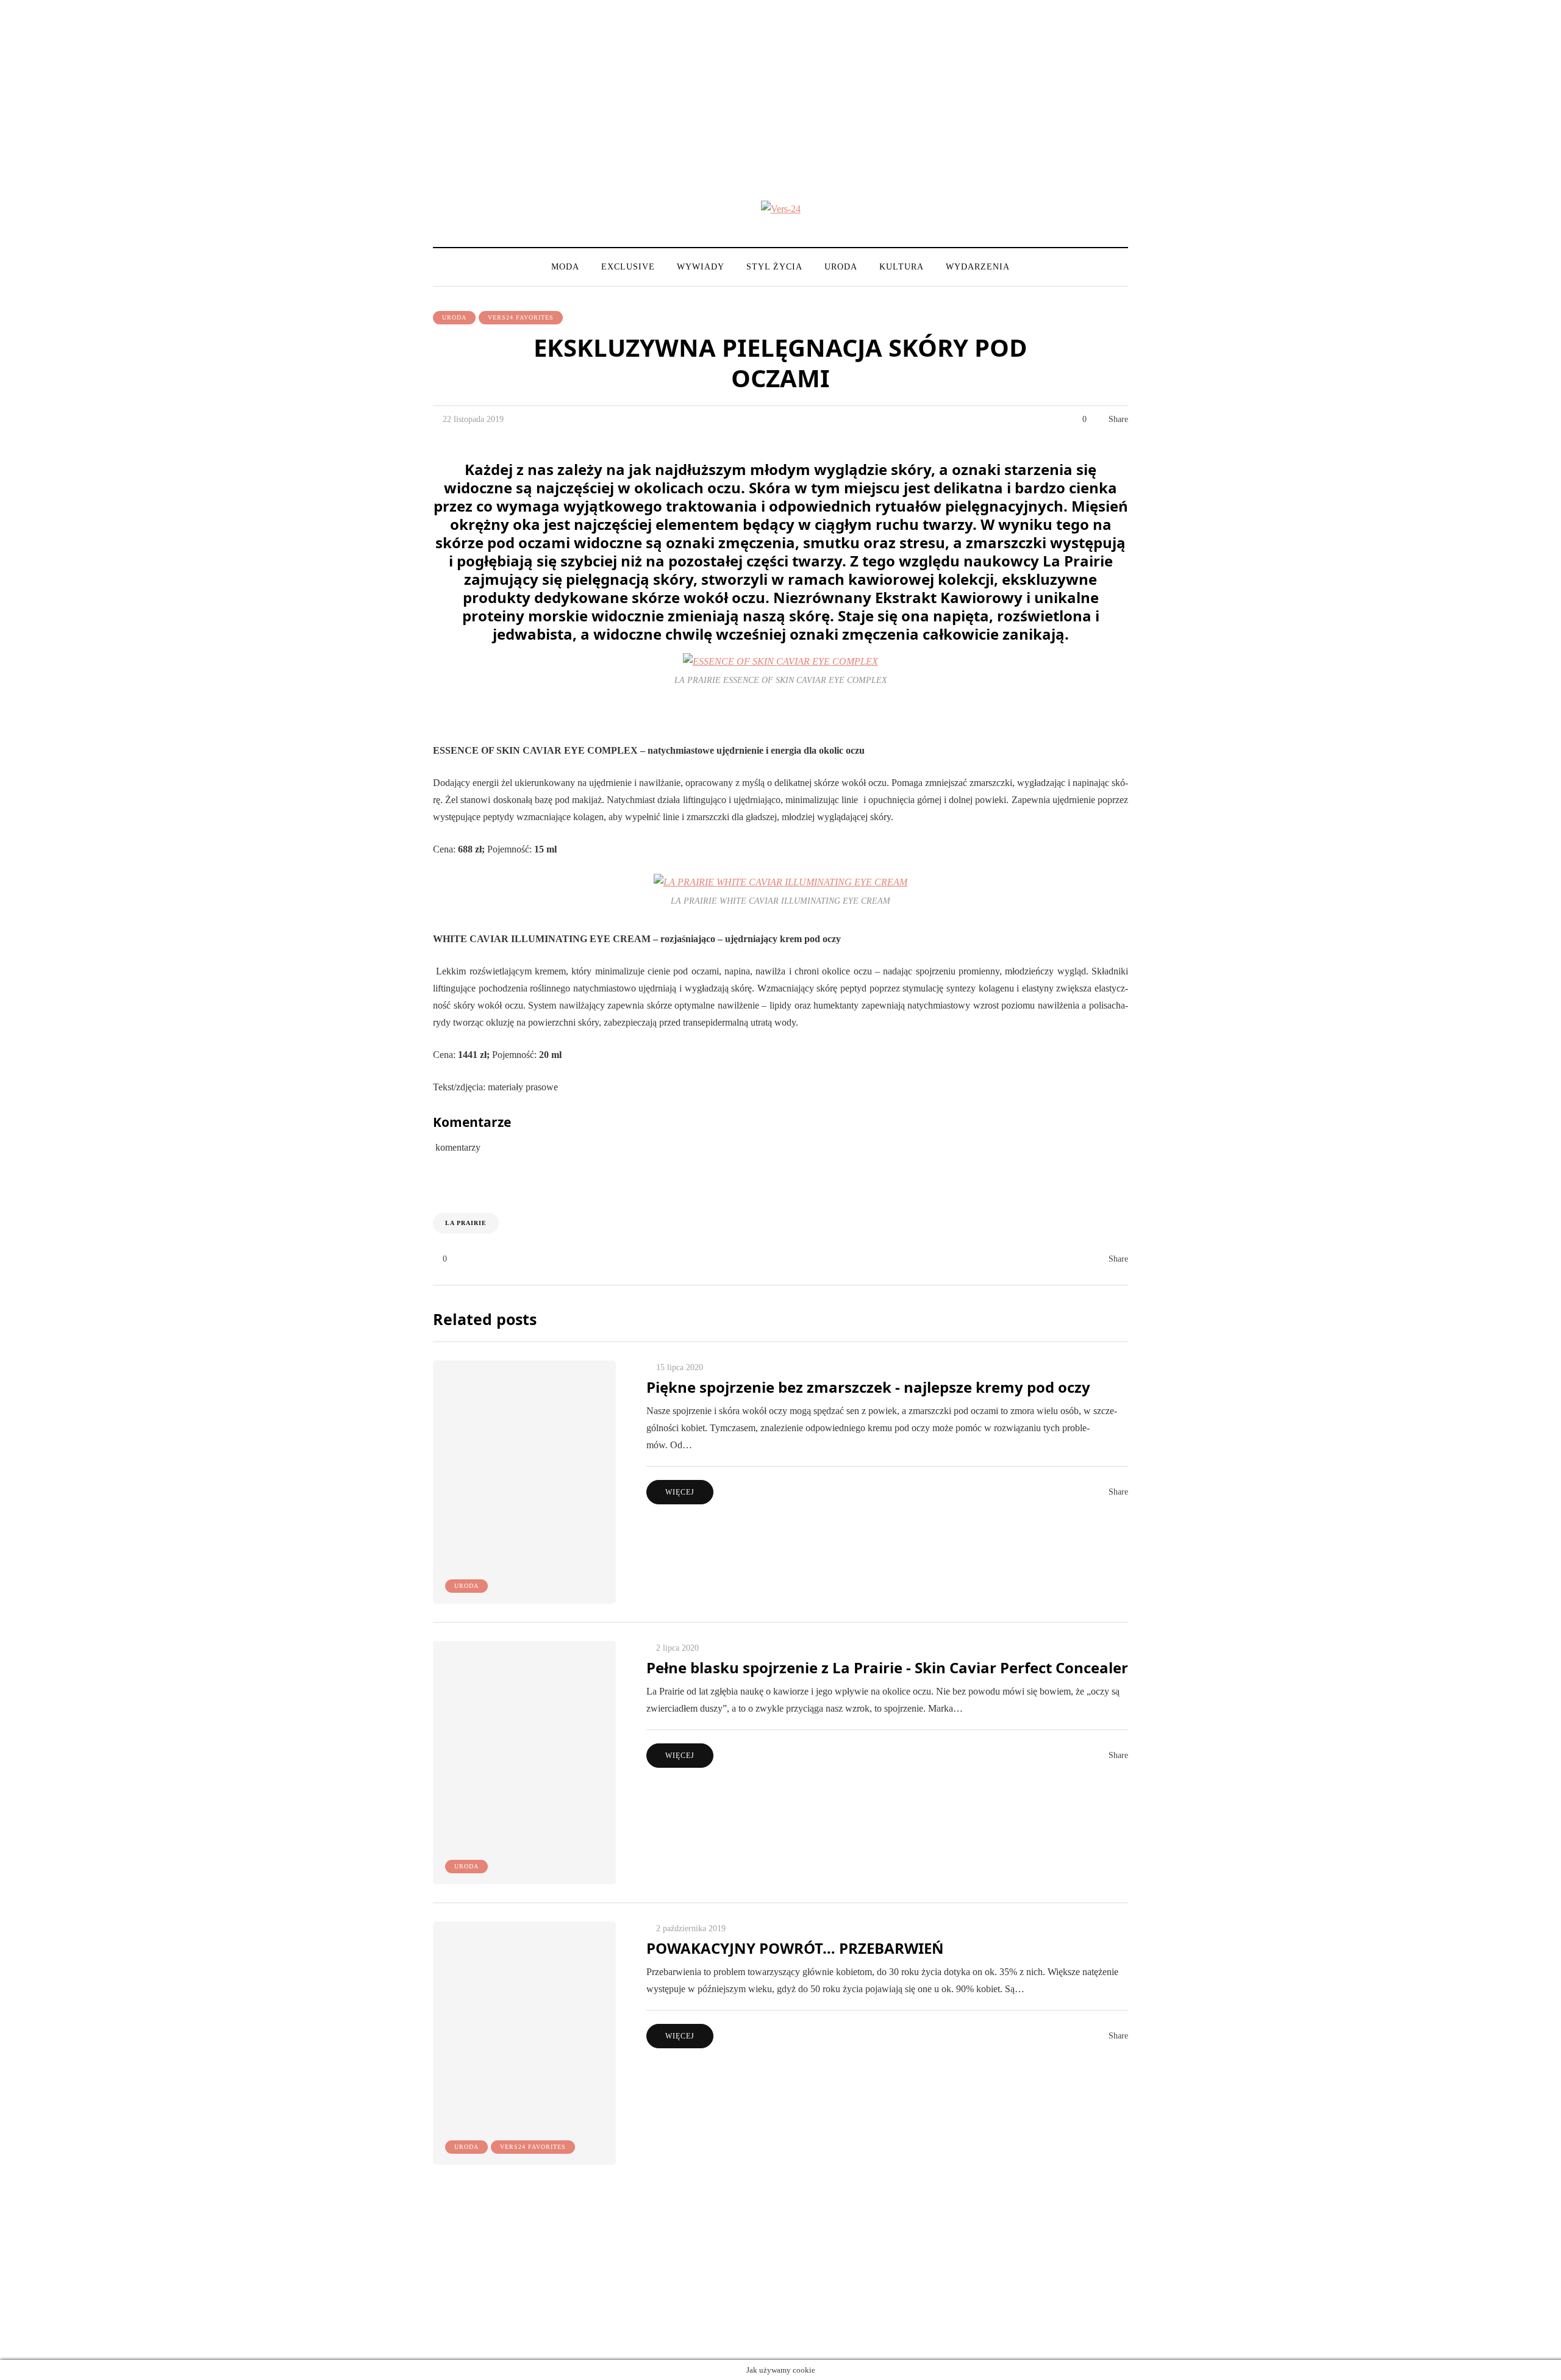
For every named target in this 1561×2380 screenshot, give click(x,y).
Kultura (902, 267)
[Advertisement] (780, 85)
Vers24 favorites (521, 317)
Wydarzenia (978, 267)
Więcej (680, 1492)
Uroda (841, 267)
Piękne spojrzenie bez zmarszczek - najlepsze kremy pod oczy (868, 1387)
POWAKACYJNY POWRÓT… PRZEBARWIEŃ (795, 1948)
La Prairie (466, 1223)
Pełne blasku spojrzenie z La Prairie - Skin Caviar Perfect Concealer (887, 1667)
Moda (565, 267)
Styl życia (774, 267)
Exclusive (628, 267)
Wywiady (701, 267)
